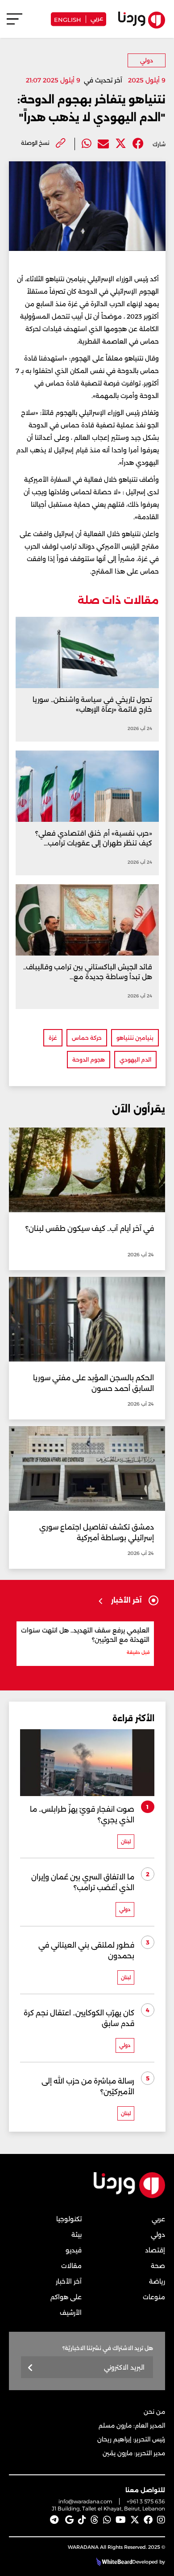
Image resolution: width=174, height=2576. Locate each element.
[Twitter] (121, 144)
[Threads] (95, 2520)
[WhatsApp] (107, 2520)
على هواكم (66, 2297)
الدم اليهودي (135, 1060)
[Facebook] (138, 144)
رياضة (157, 2281)
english (68, 19)
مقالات (71, 2266)
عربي (97, 18)
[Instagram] (161, 2520)
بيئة (77, 2235)
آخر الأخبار (69, 2281)
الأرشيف (71, 2313)
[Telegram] (54, 2520)
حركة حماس (87, 1038)
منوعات (154, 2297)
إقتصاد (155, 2250)
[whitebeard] (113, 2562)
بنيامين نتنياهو (135, 1038)
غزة (53, 1038)
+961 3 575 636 (146, 2501)
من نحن (154, 2412)
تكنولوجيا (69, 2219)
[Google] (69, 2520)
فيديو (74, 2250)
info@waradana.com (85, 2501)
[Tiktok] (82, 2520)
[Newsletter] (31, 2368)
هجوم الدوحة (89, 1060)
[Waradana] (129, 2196)
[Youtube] (121, 2520)
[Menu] (14, 23)
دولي (147, 60)
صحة (158, 2266)
